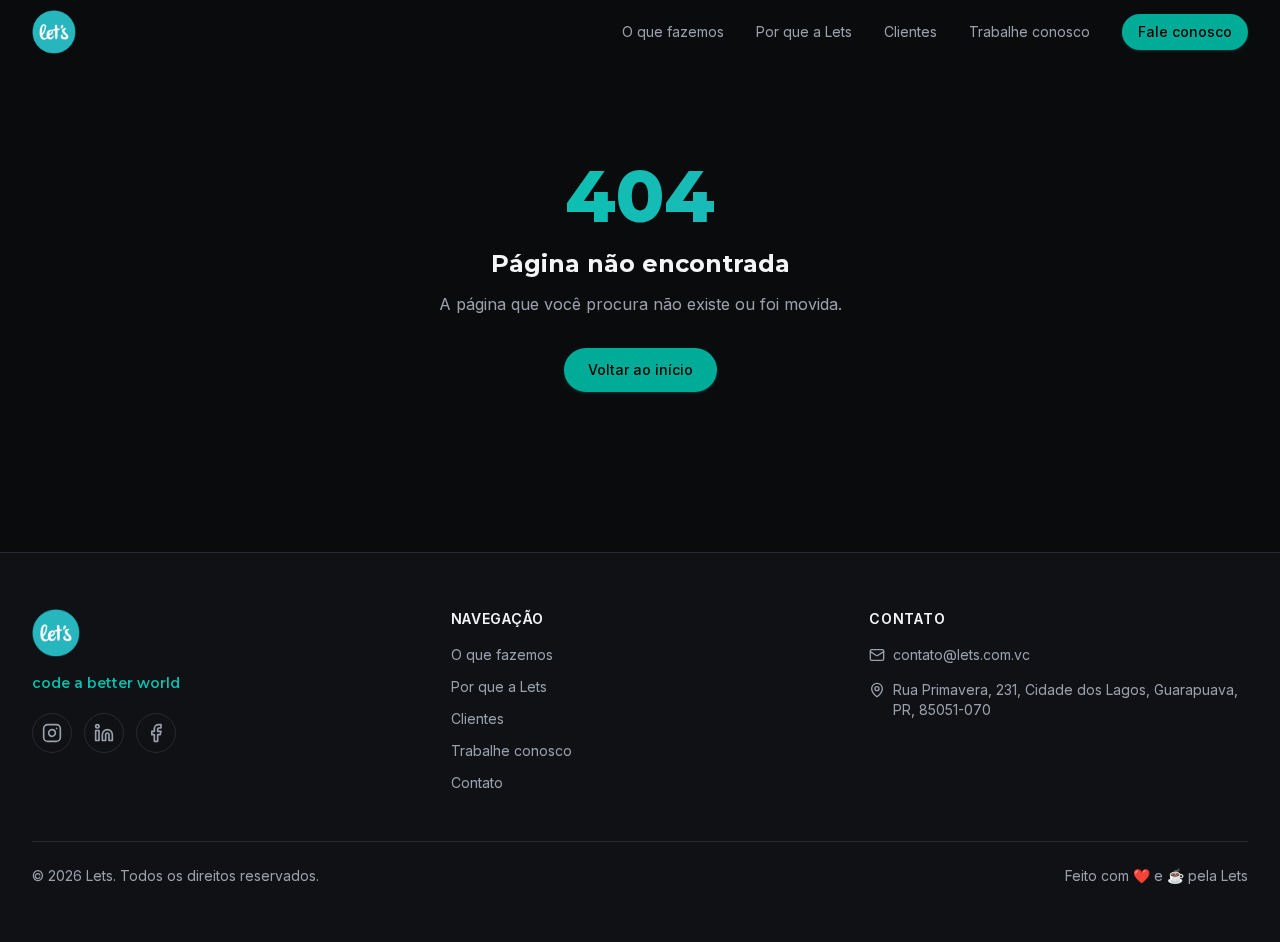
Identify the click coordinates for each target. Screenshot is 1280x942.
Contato (477, 782)
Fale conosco (1185, 31)
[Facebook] (156, 733)
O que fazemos (673, 31)
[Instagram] (52, 733)
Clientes (910, 31)
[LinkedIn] (104, 733)
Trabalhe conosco (1029, 31)
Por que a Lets (804, 31)
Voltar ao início (640, 369)
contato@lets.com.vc (961, 654)
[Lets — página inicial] (54, 32)
